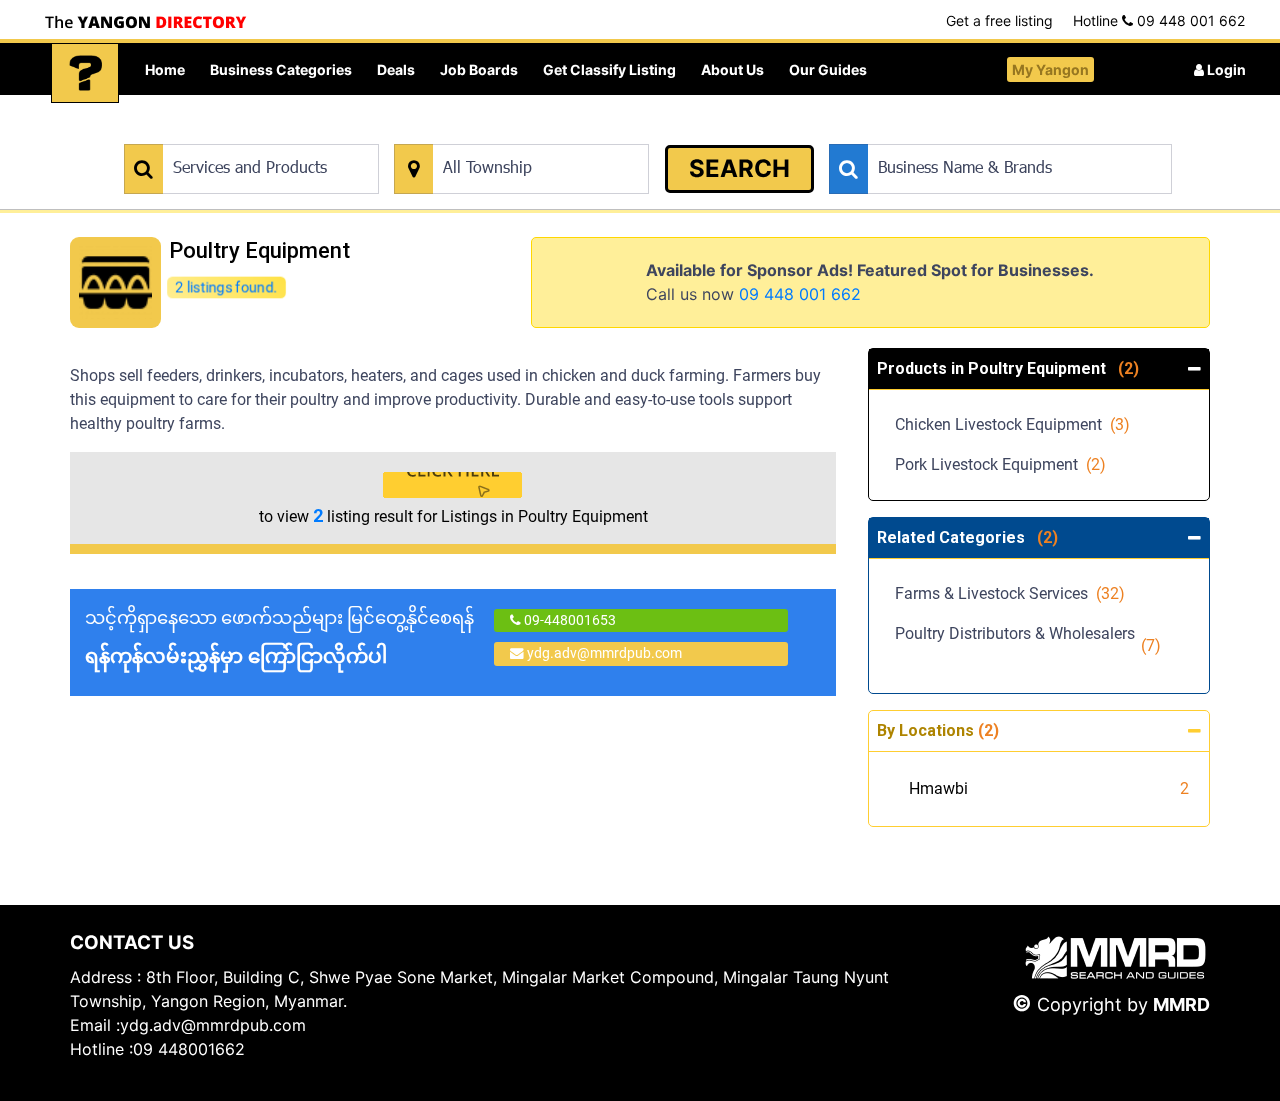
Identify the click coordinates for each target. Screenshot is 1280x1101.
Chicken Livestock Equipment (1012, 424)
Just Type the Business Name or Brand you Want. (979, 133)
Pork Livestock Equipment (1000, 464)
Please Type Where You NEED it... (497, 133)
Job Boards (479, 69)
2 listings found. (226, 286)
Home (165, 69)
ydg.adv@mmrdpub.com (604, 653)
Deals (396, 69)
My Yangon (1050, 69)
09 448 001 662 (800, 294)
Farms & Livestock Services (1010, 593)
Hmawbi (938, 788)
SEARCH (739, 168)
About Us (732, 69)
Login (1225, 69)
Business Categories (281, 69)
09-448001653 (568, 620)
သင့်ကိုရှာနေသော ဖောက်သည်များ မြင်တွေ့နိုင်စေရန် (279, 637)
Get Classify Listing (609, 69)
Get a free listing (999, 20)
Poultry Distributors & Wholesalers (1028, 645)
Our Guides (828, 69)
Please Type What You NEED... (217, 133)
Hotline (1159, 20)
